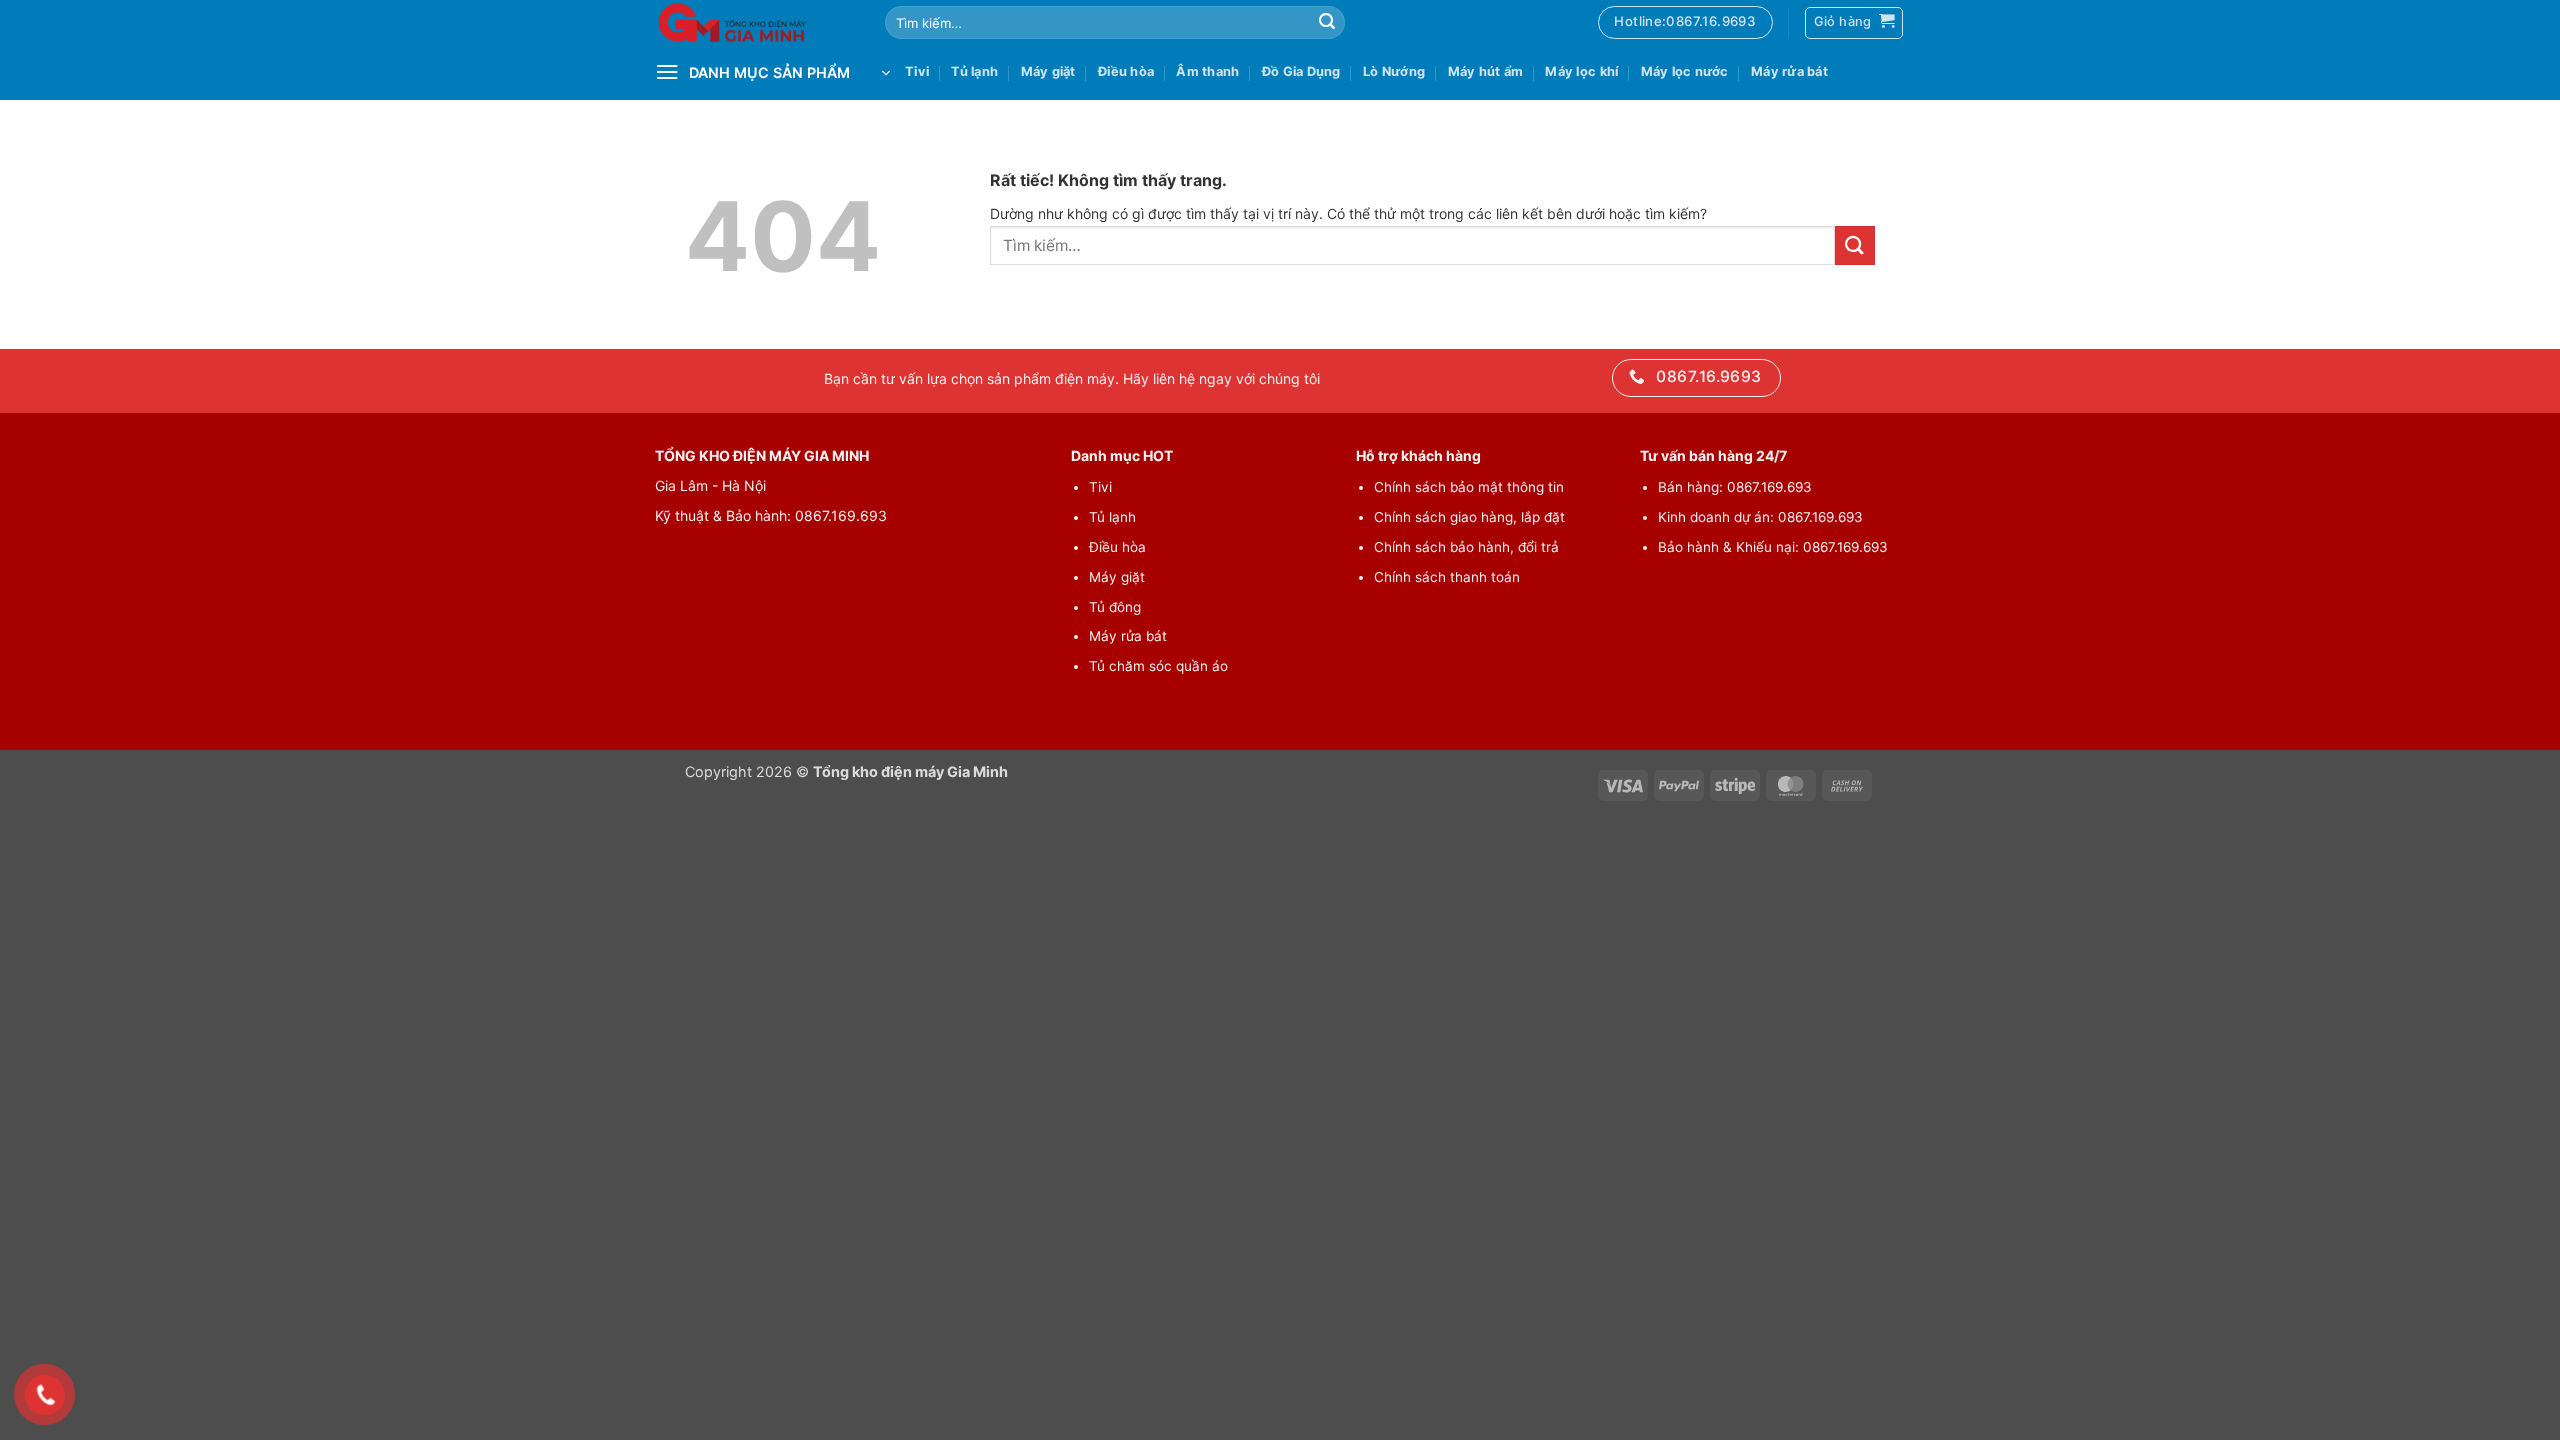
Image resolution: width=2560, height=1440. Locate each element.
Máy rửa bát (1789, 71)
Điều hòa (1126, 71)
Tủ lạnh (974, 71)
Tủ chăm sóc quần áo (1158, 666)
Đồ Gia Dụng (1301, 71)
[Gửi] (1327, 23)
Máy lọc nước (1685, 71)
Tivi (917, 71)
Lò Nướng (1394, 71)
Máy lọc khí (1581, 71)
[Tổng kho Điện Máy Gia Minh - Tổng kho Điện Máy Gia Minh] (755, 22)
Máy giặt (1048, 71)
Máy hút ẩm (1486, 71)
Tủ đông (1115, 607)
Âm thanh (1207, 71)
